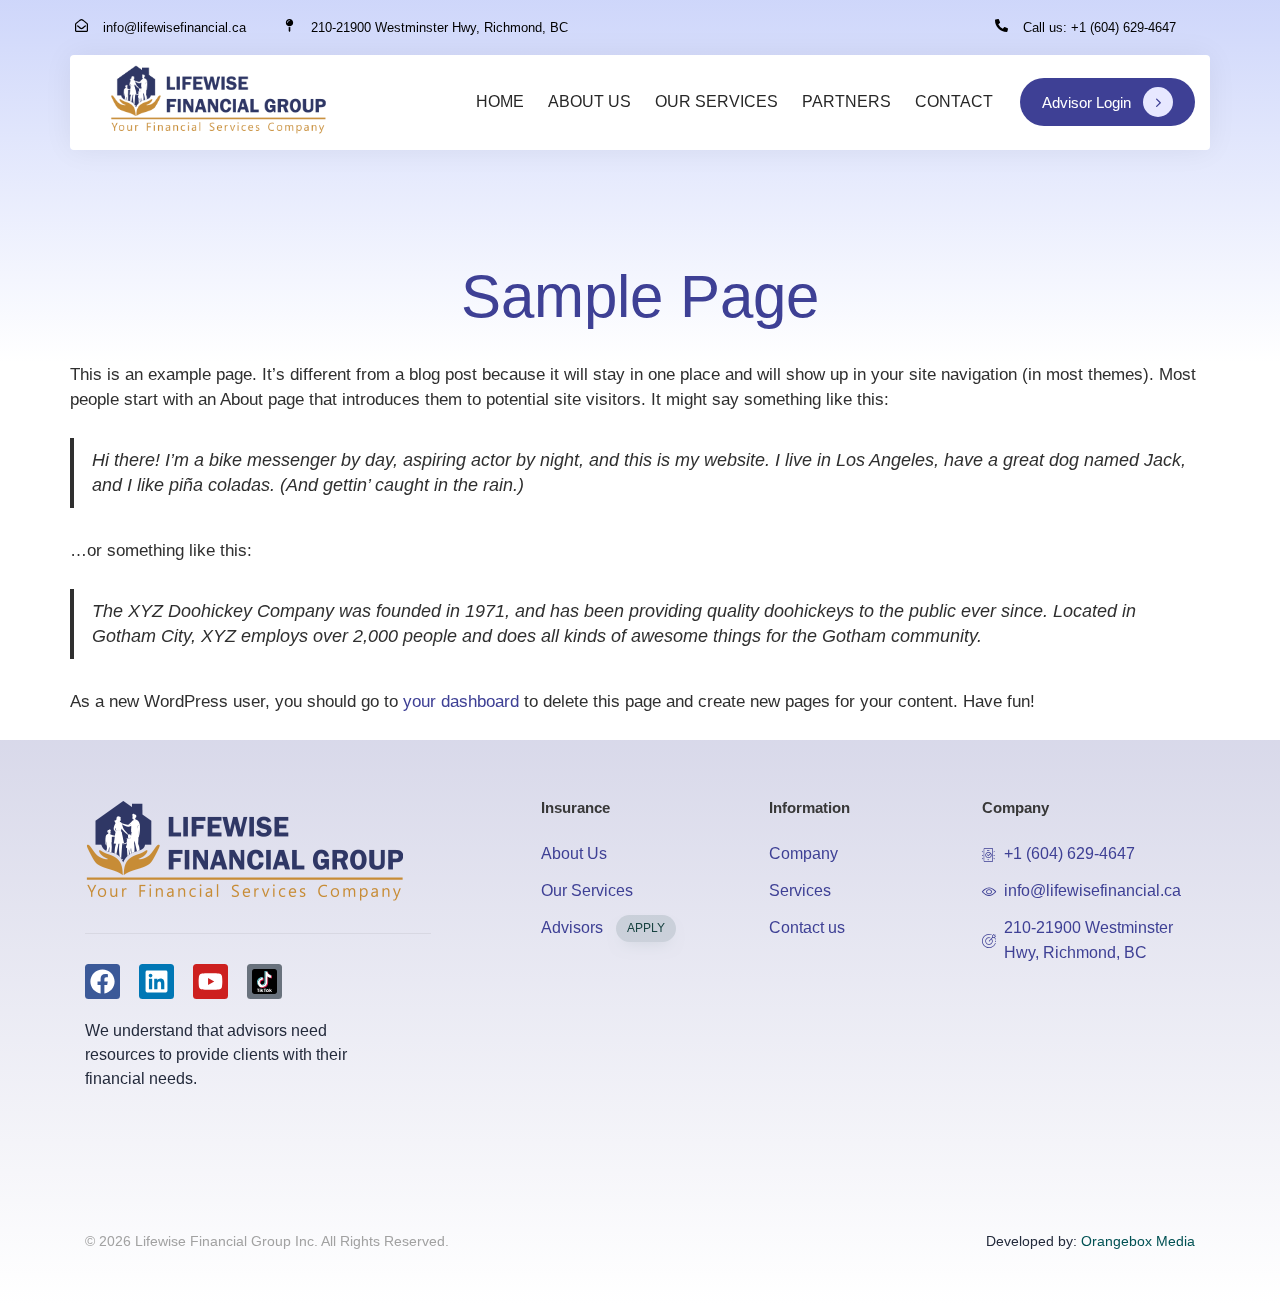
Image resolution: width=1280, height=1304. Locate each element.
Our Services (716, 101)
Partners (846, 101)
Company (803, 853)
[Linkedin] (156, 981)
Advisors (603, 927)
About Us (589, 101)
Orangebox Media (1138, 1241)
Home (500, 101)
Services (800, 890)
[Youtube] (210, 981)
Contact (954, 101)
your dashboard (461, 701)
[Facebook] (102, 981)
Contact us (807, 927)
